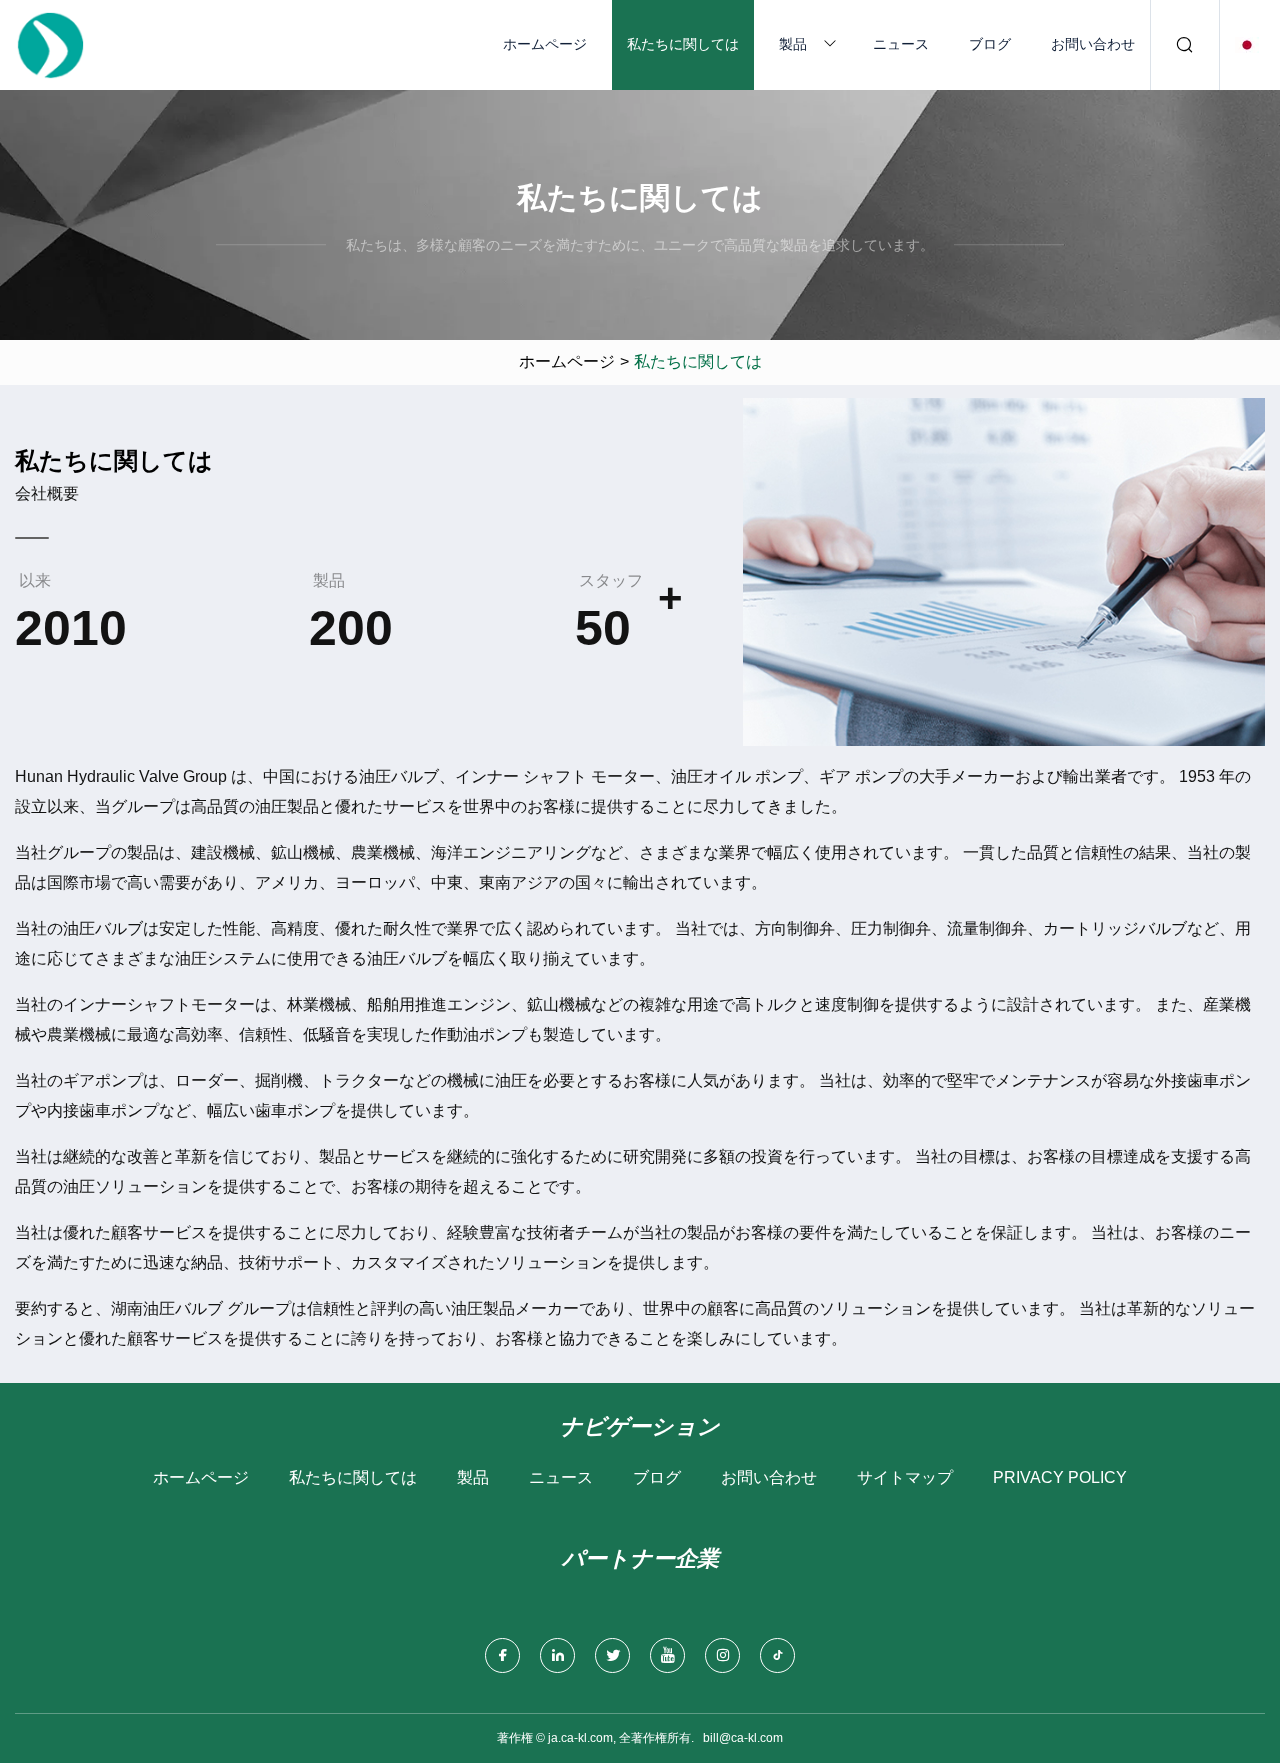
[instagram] (722, 1655)
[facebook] (502, 1655)
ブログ (990, 44)
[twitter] (612, 1655)
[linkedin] (557, 1655)
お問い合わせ (1093, 44)
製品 (793, 44)
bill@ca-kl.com (743, 1738)
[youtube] (667, 1655)
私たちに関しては (683, 44)
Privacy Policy (1060, 1477)
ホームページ (545, 44)
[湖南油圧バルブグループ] (50, 45)
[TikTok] (777, 1655)
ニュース (901, 44)
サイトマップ (905, 1477)
